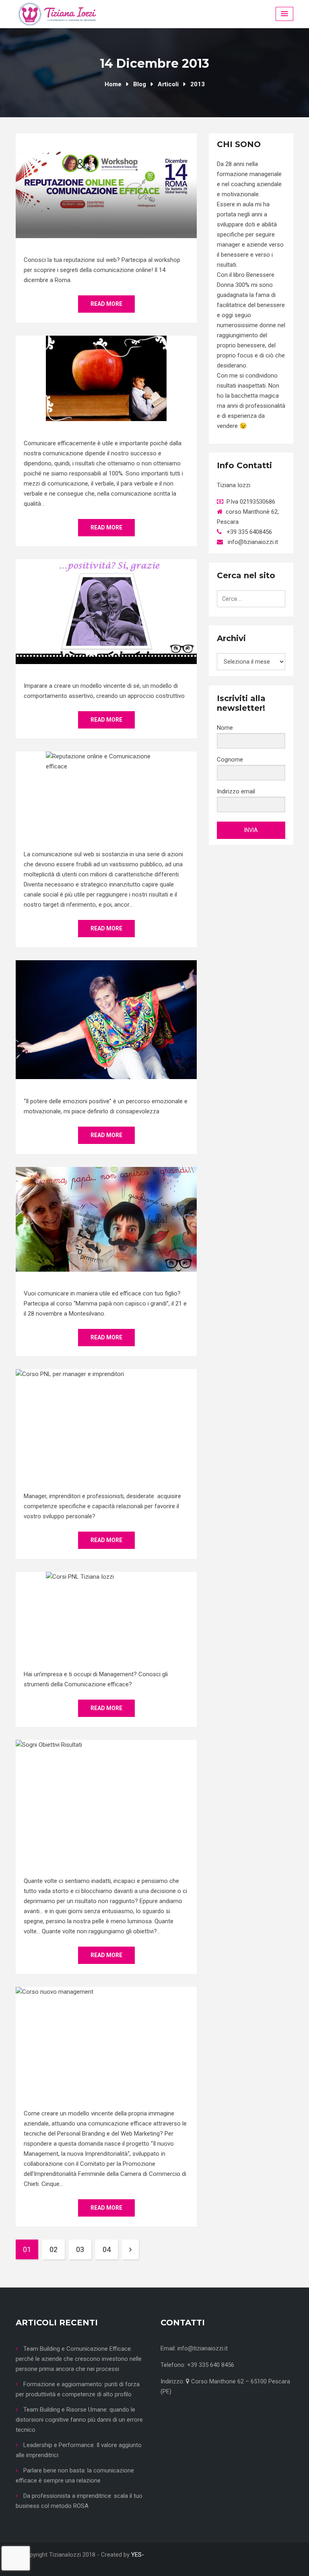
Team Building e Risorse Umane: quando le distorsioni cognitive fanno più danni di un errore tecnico (79, 2420)
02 (54, 2249)
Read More (106, 304)
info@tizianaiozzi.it (203, 2348)
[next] (130, 2249)
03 (80, 2249)
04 (107, 2249)
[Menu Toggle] (284, 14)
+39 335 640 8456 (211, 2365)
